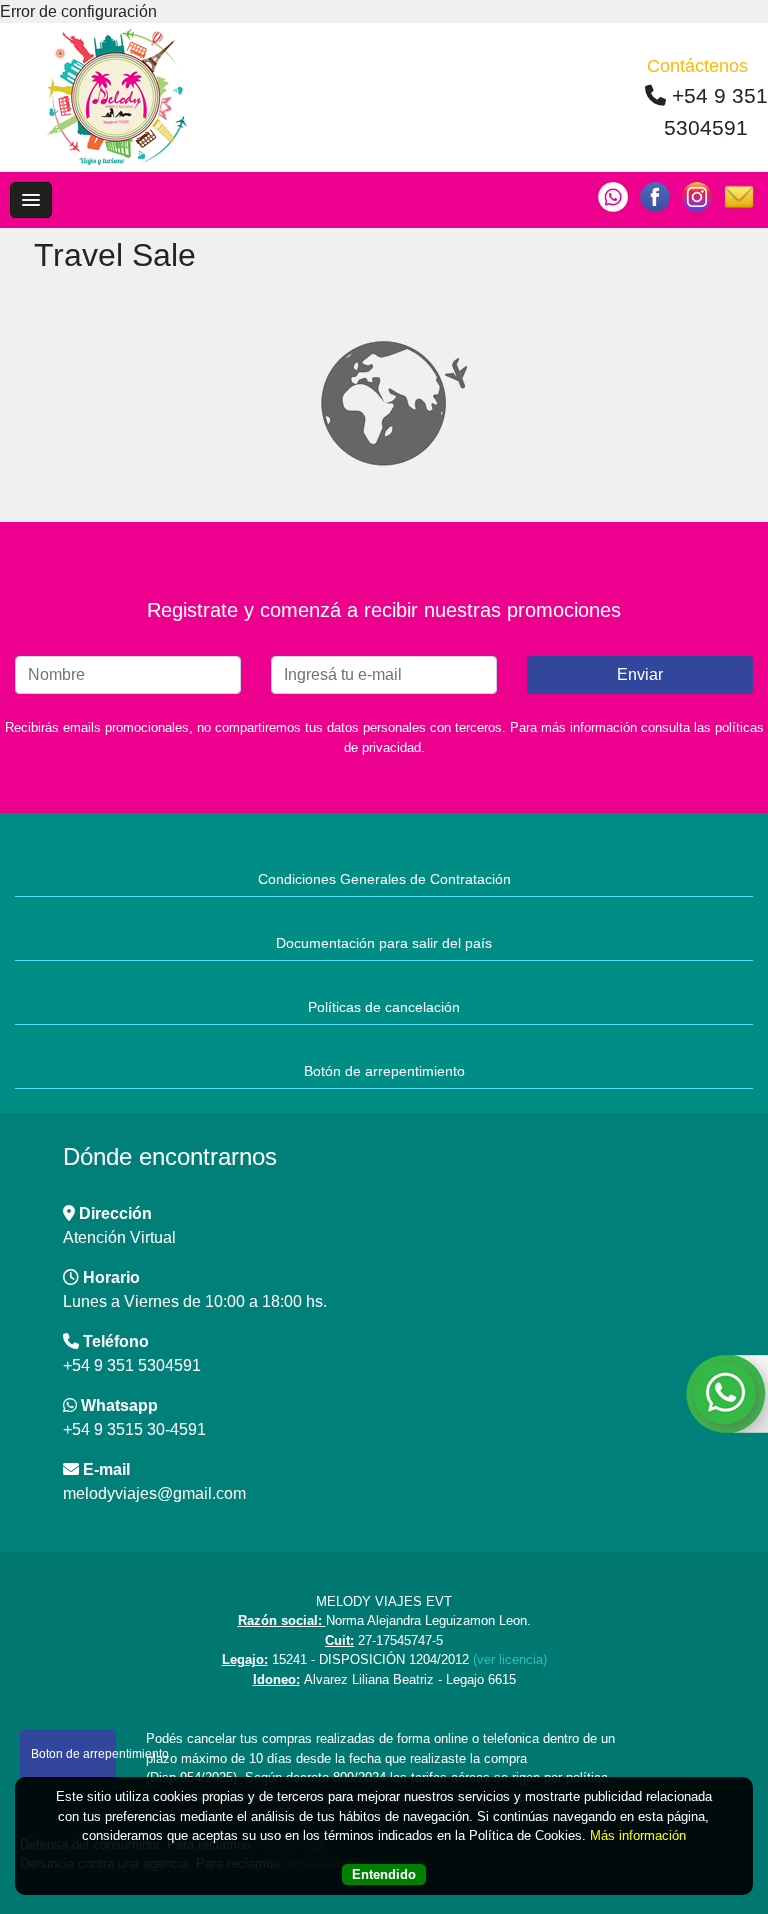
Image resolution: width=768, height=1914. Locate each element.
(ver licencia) (510, 1659)
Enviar (640, 674)
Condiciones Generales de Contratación (384, 879)
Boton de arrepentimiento (73, 1754)
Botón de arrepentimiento (384, 1071)
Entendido (384, 1874)
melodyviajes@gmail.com (154, 1493)
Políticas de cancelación (384, 1007)
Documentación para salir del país (384, 943)
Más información (638, 1835)
